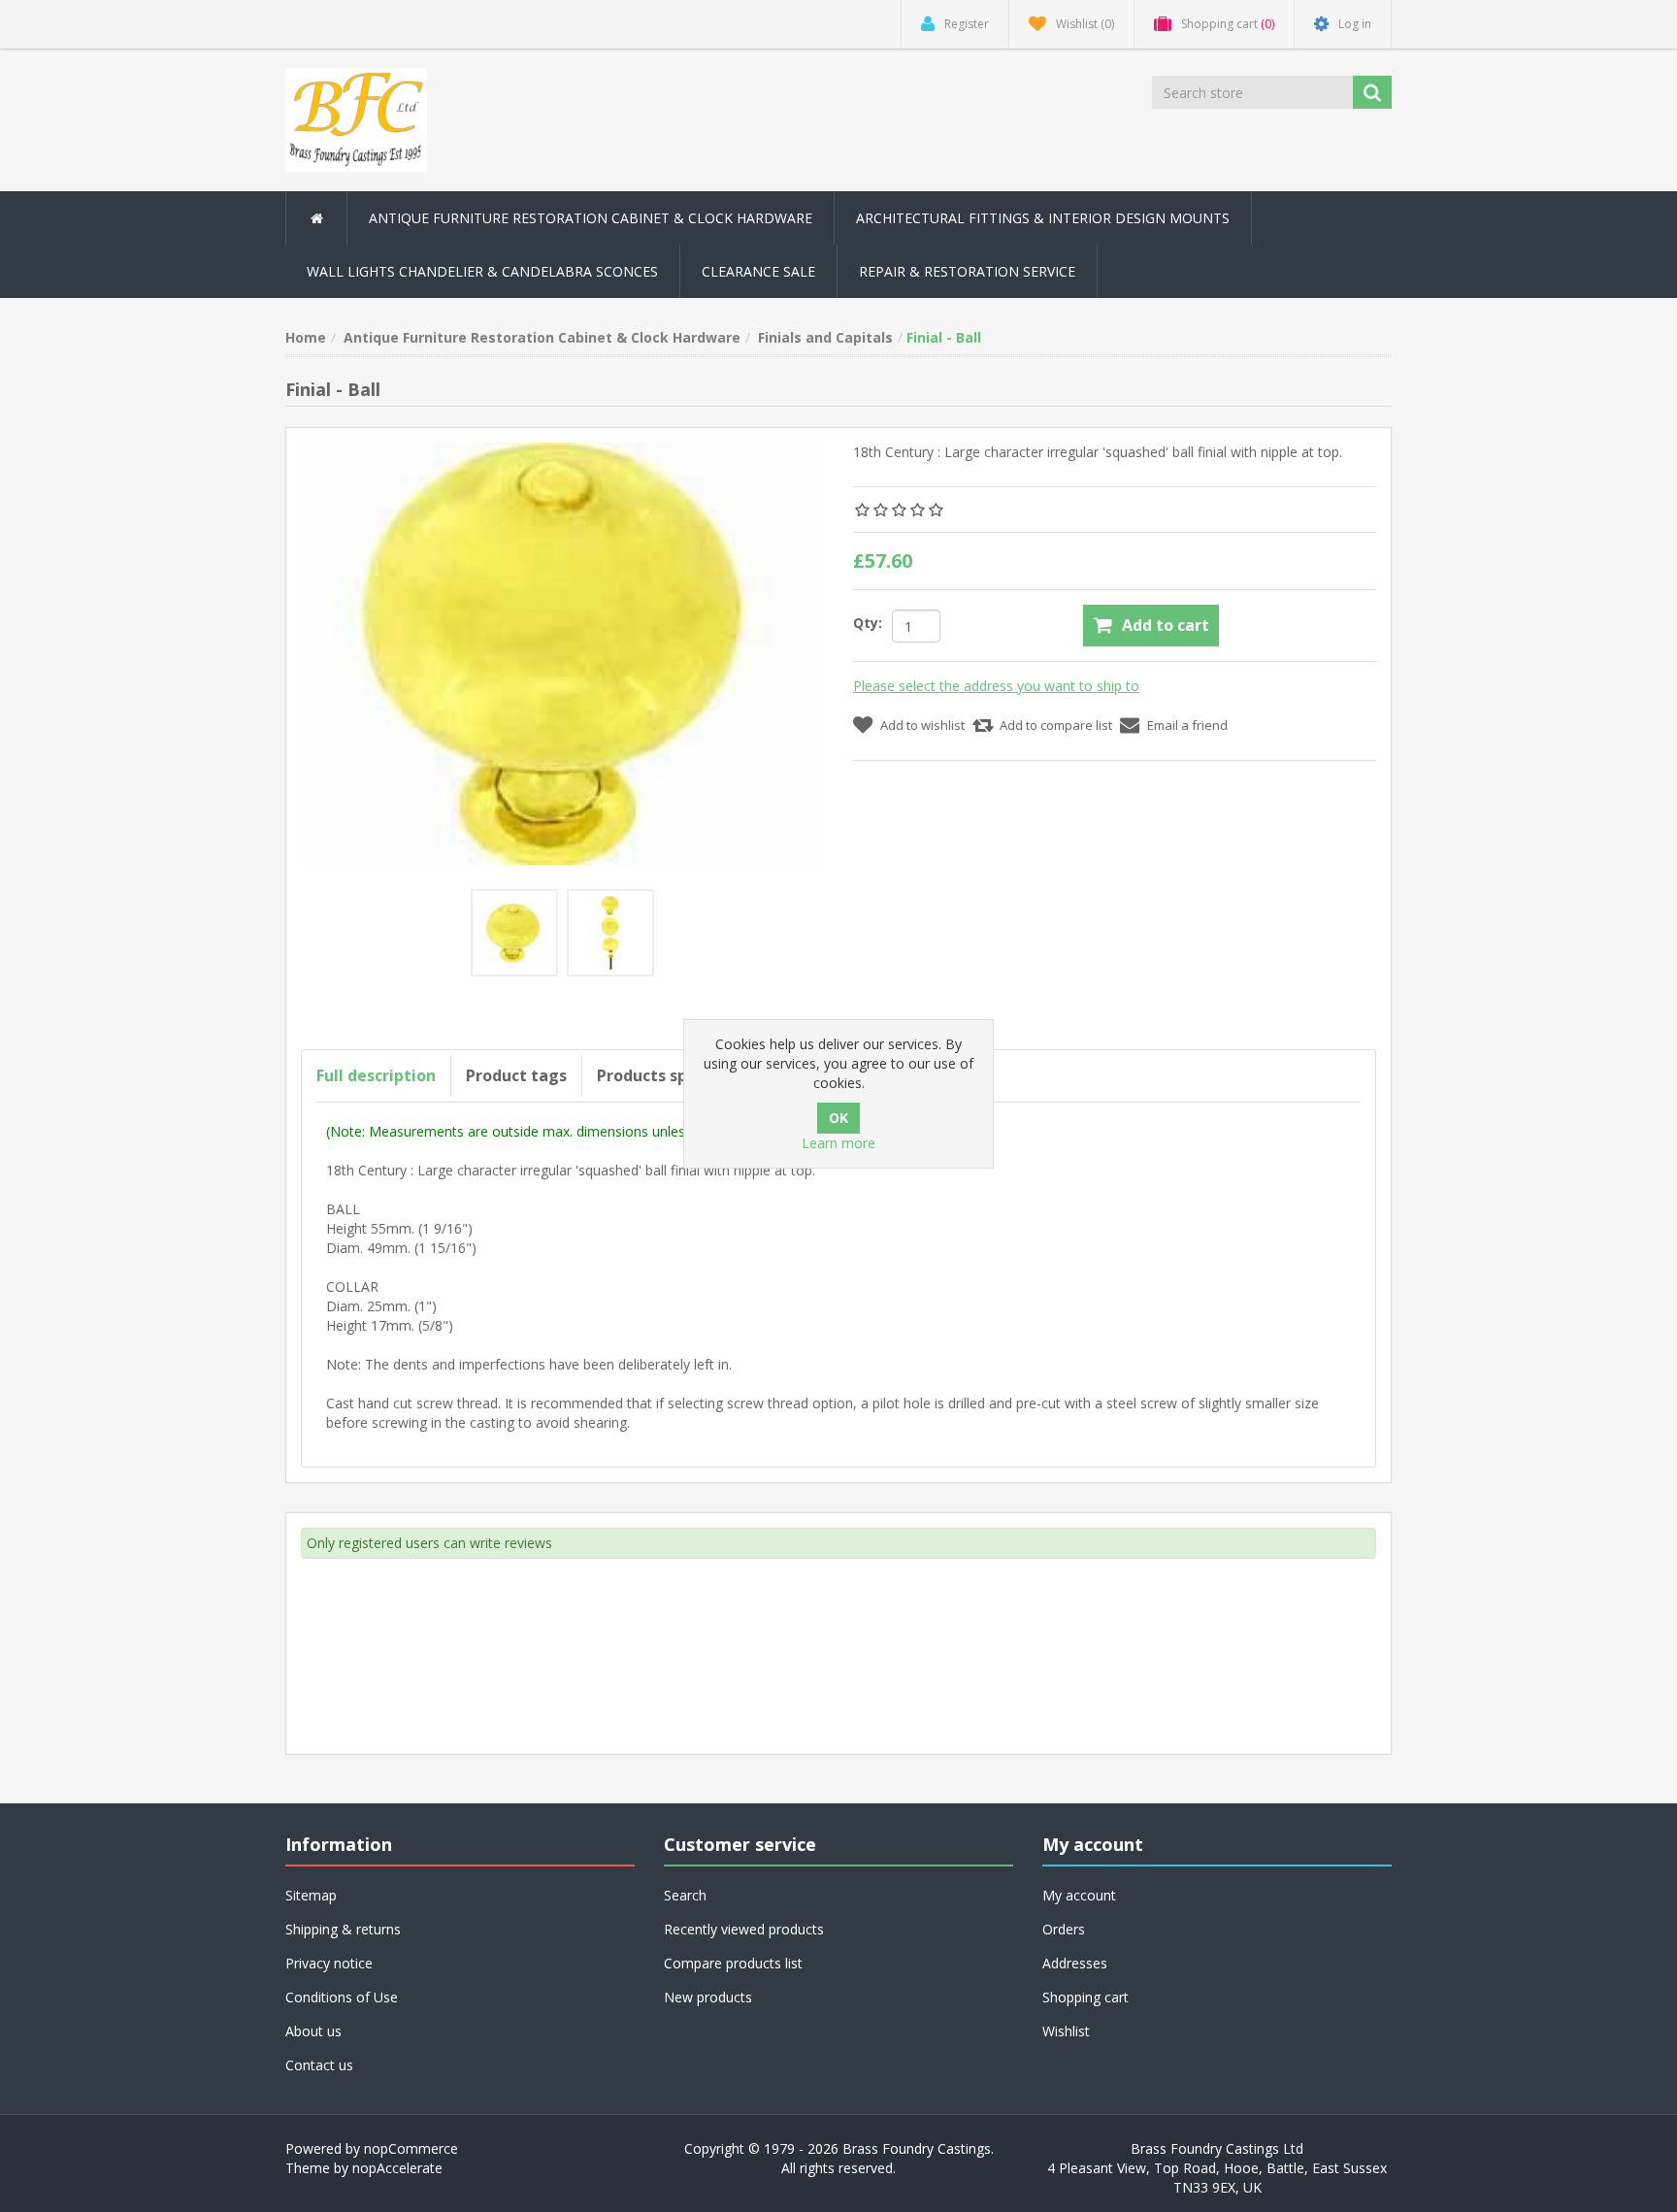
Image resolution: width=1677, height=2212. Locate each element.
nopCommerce (411, 2148)
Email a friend (1187, 725)
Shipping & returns (343, 1929)
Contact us (319, 2065)
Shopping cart (1085, 1997)
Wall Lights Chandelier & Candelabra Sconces (482, 271)
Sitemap (311, 1895)
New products (708, 1997)
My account (1079, 1895)
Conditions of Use (342, 1997)
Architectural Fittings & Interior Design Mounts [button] (1043, 218)
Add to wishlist (922, 725)
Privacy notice (329, 1963)
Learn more (838, 1143)
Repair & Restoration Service (967, 271)
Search (685, 1895)
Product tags (516, 1075)
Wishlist (1066, 2031)
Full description (376, 1075)
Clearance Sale (758, 271)
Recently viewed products (744, 1929)
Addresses (1075, 1963)
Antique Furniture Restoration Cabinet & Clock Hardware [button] (591, 218)
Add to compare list (1056, 725)
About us (313, 2031)
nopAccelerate (397, 2168)
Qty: (868, 623)
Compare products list (733, 1963)
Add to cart (1166, 625)
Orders (1064, 1929)
